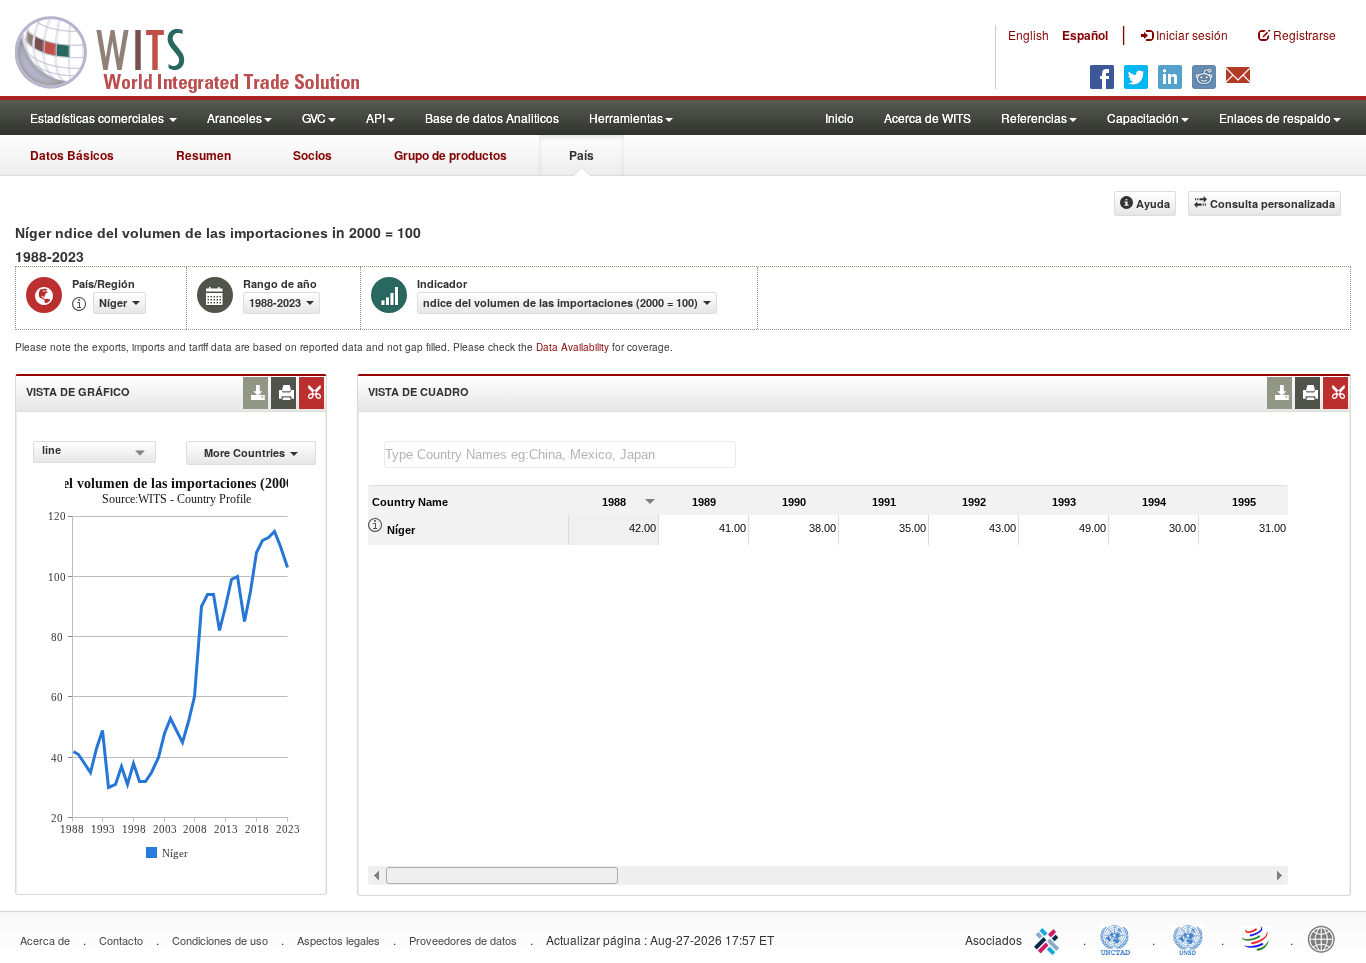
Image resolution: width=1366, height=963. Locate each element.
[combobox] (94, 452)
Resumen (203, 155)
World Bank (1326, 938)
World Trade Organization (1257, 938)
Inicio (839, 117)
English (1028, 34)
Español (1085, 35)
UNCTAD (1119, 938)
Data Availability (574, 347)
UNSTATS (1188, 938)
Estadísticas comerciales (98, 117)
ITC (1050, 938)
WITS (200, 50)
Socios (312, 155)
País (581, 155)
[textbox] (560, 454)
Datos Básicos (72, 155)
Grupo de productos (450, 155)
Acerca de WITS (927, 117)
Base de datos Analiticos (492, 117)
